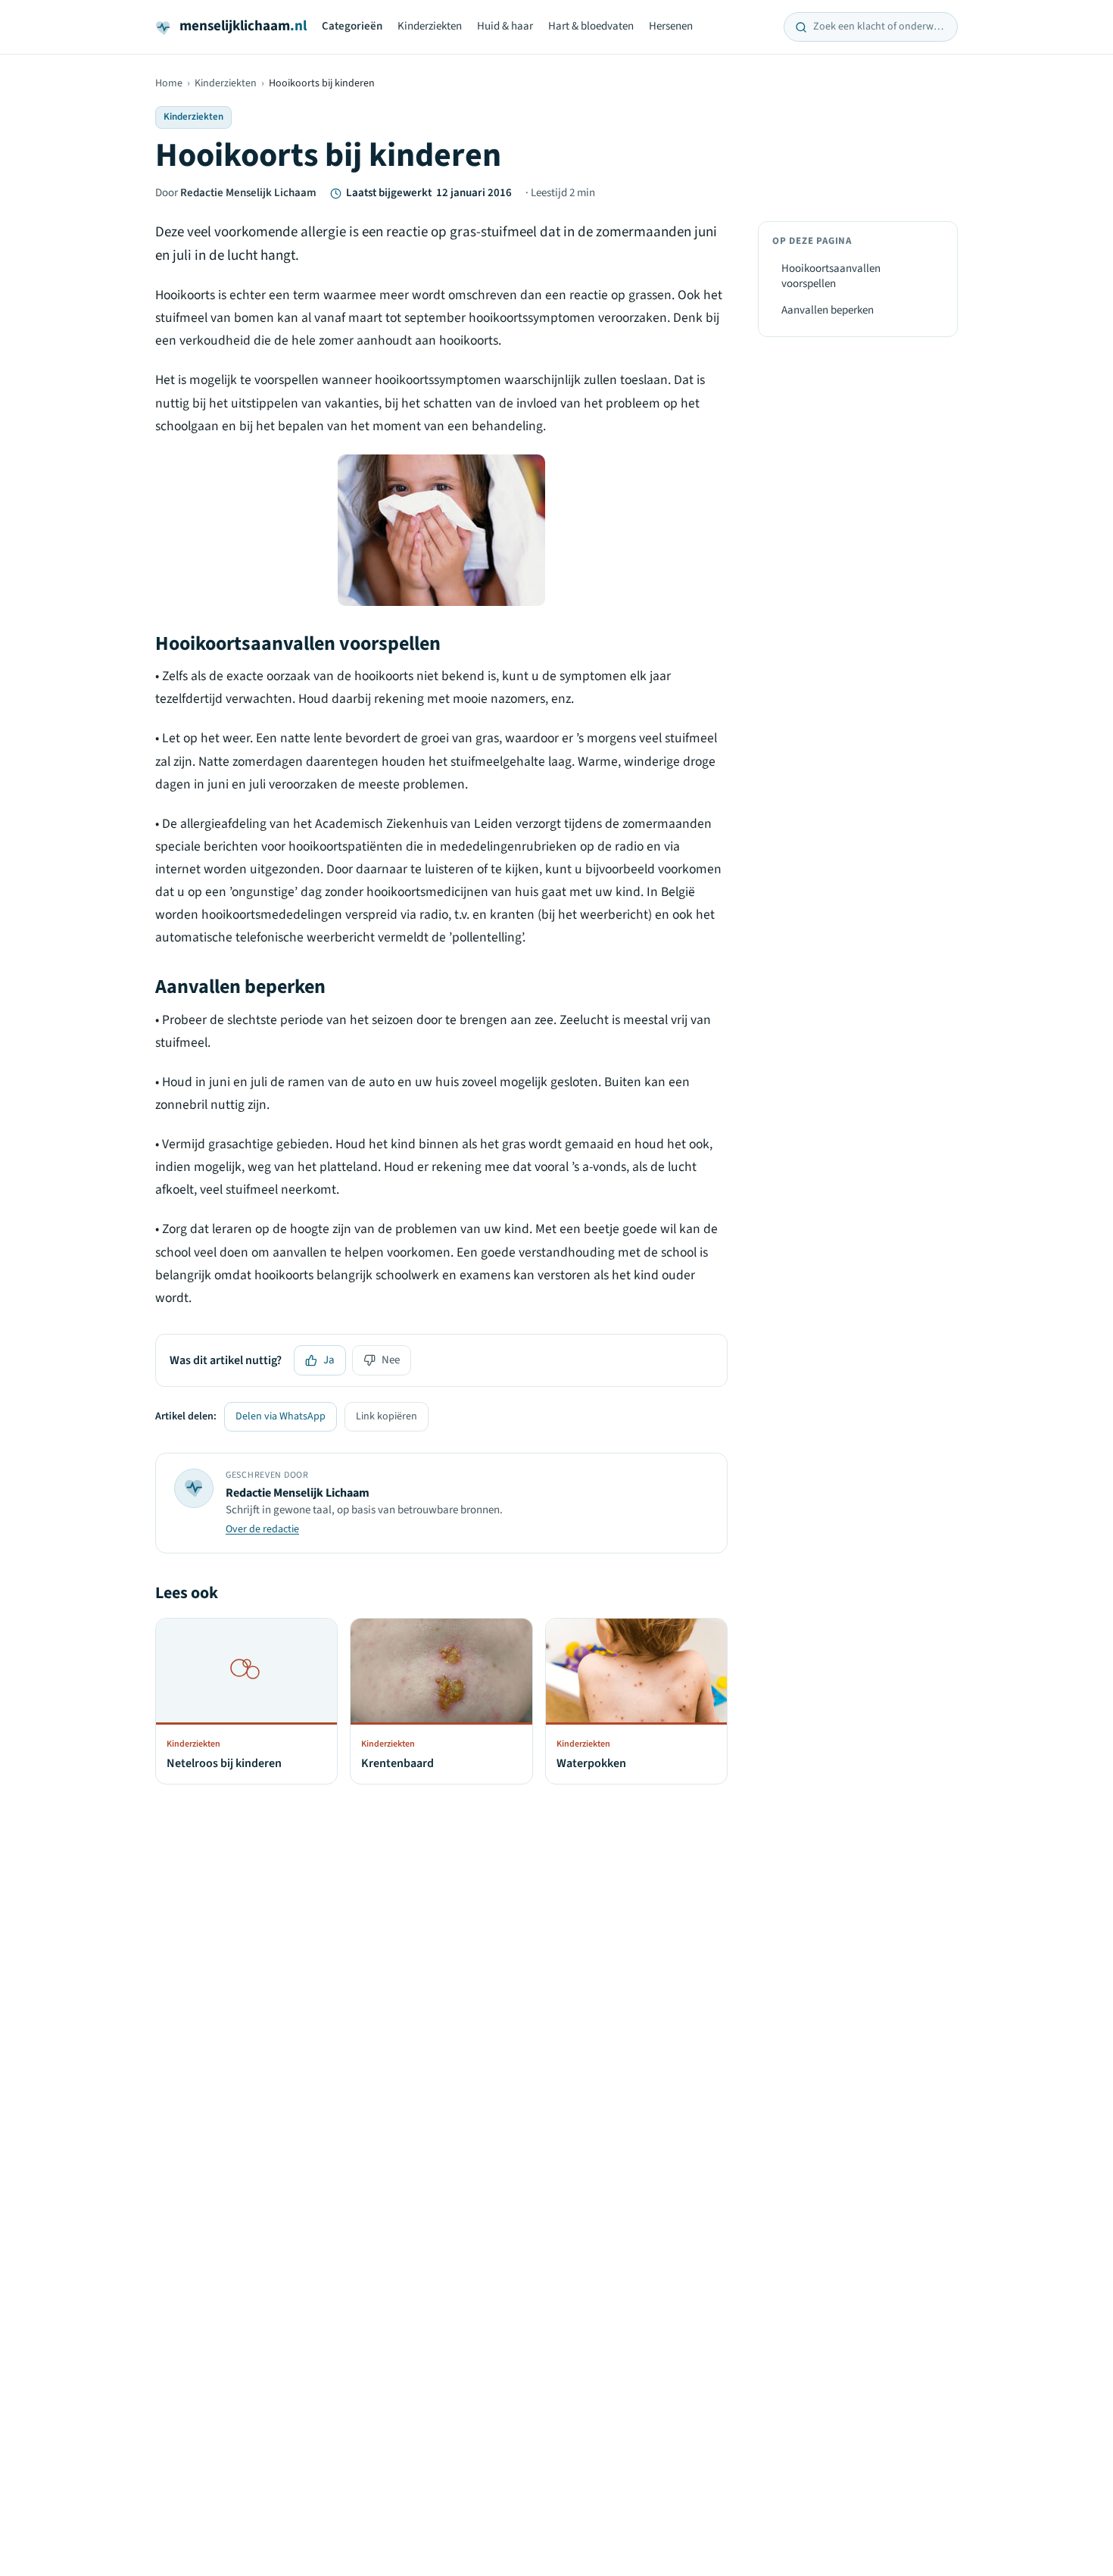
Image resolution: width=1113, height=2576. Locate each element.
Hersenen (671, 26)
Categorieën (352, 26)
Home (169, 83)
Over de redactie (262, 1529)
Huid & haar (505, 26)
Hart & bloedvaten (591, 26)
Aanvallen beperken (828, 310)
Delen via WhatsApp (281, 1416)
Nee (391, 1360)
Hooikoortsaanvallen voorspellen (831, 276)
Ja (329, 1360)
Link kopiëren (387, 1416)
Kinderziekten (430, 26)
